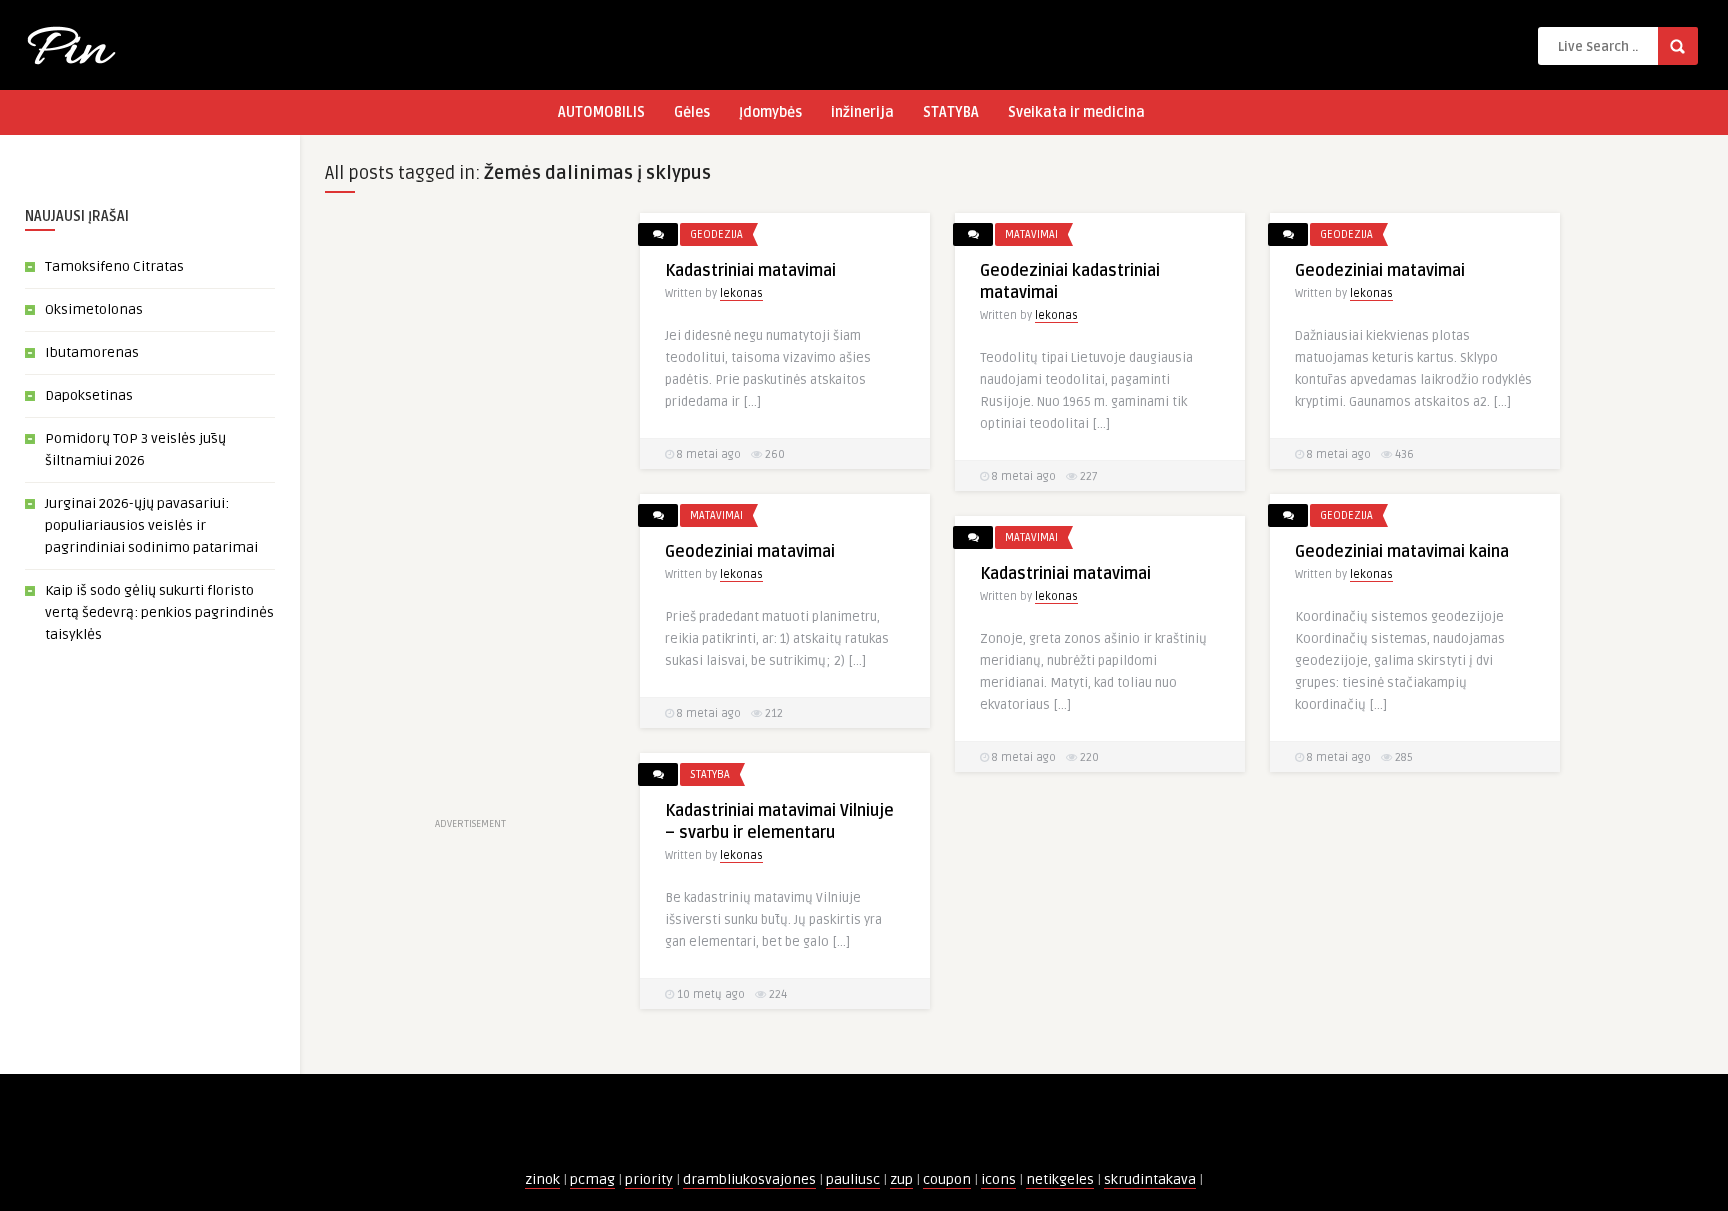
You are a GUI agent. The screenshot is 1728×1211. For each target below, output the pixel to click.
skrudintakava (1150, 1179)
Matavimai (1031, 234)
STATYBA (951, 112)
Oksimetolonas (94, 309)
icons (998, 1179)
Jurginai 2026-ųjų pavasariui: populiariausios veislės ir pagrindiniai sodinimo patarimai (151, 525)
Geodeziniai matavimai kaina (1402, 552)
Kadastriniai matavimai (750, 271)
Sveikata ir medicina (1076, 112)
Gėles (692, 112)
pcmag (592, 1179)
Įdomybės (770, 112)
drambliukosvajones (749, 1179)
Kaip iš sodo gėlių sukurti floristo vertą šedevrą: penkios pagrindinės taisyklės (159, 612)
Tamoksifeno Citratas (114, 266)
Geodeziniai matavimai (1380, 271)
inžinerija (862, 112)
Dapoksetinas (89, 395)
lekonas (741, 293)
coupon (947, 1179)
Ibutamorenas (92, 352)
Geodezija (716, 234)
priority (649, 1179)
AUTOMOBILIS (601, 112)
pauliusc (853, 1179)
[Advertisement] (470, 513)
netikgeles (1060, 1179)
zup (901, 1179)
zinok (542, 1179)
